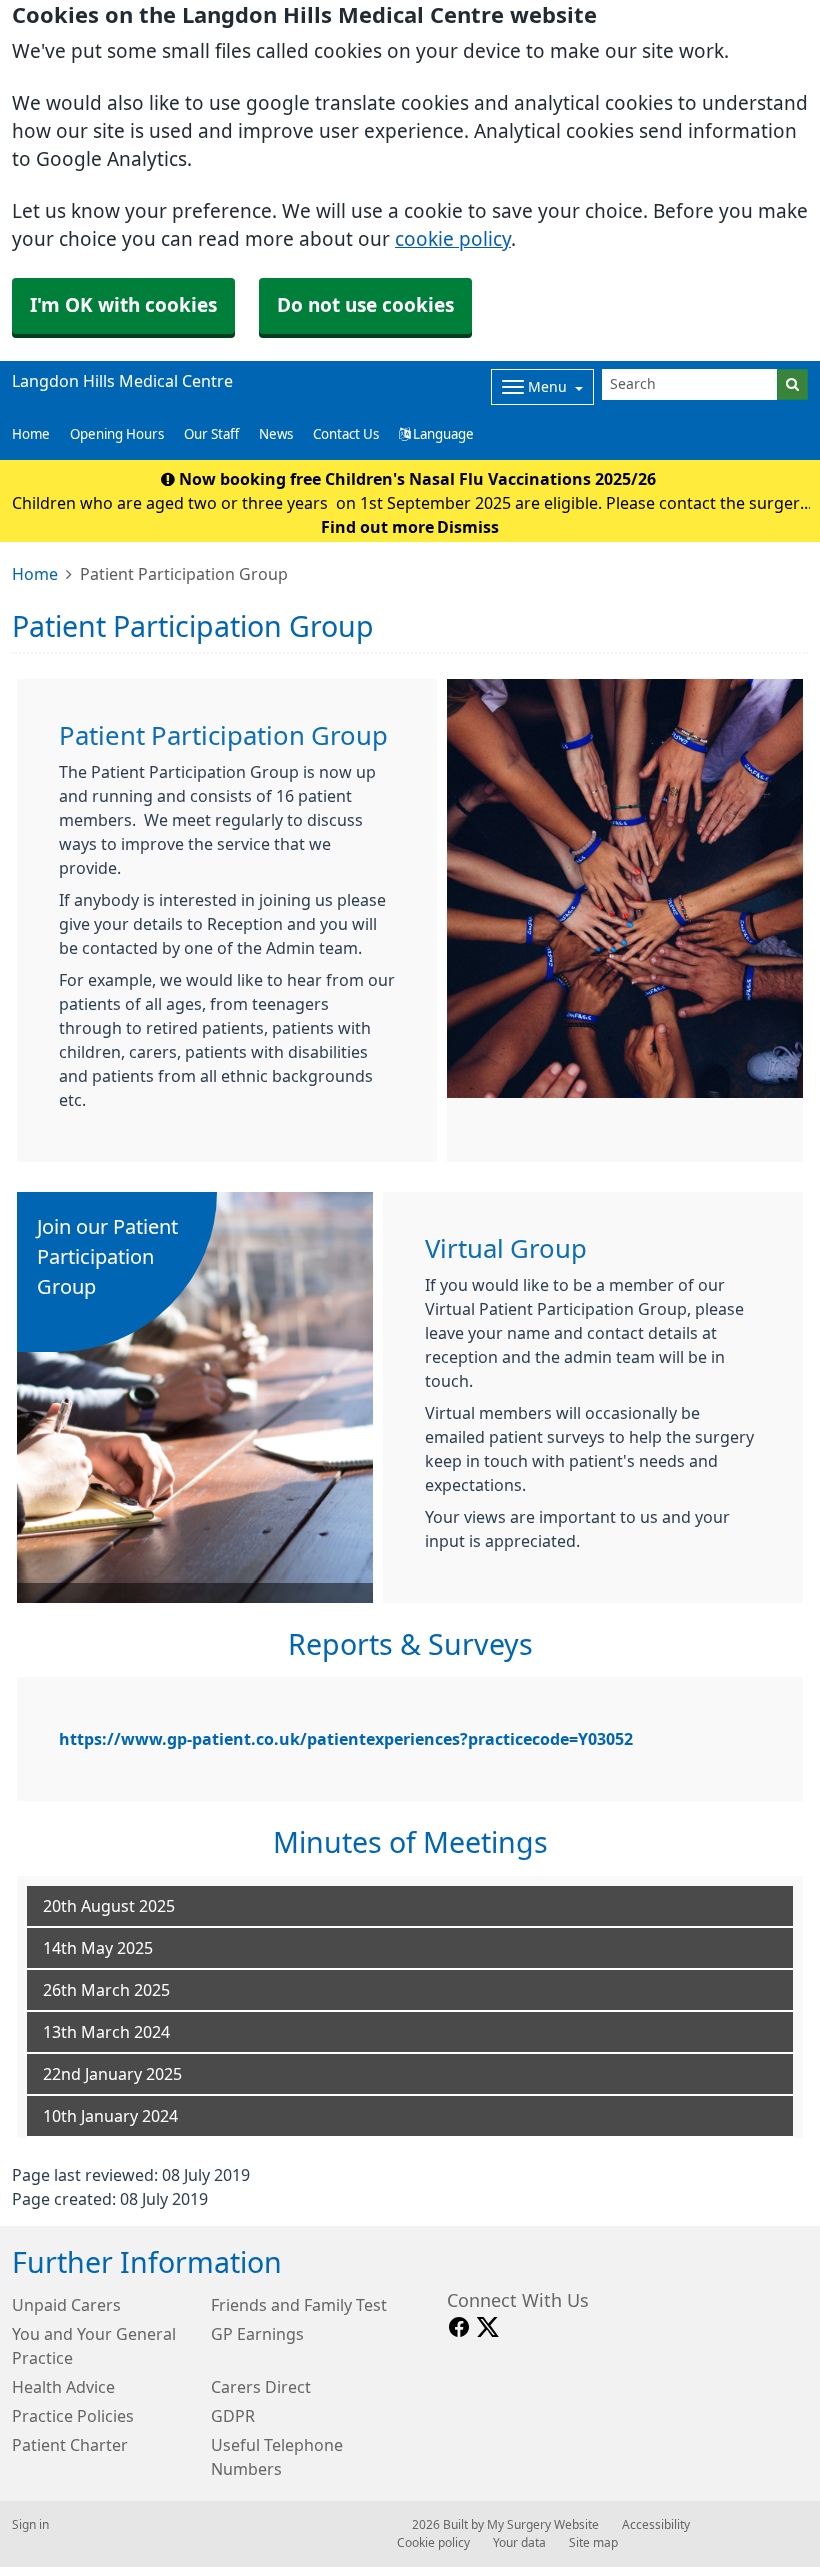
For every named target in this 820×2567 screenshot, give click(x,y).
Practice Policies (73, 2416)
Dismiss (468, 527)
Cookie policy (433, 2543)
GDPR (233, 2416)
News (276, 434)
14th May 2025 (98, 1948)
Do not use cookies (365, 305)
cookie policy (453, 239)
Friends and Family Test (299, 2305)
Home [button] (31, 434)
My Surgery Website (543, 2525)
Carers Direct (261, 2387)
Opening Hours (117, 434)
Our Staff (211, 434)
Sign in (30, 2525)
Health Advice (63, 2387)
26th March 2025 (106, 1990)
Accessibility (656, 2525)
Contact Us (346, 434)
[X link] (488, 2327)
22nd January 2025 (112, 2074)
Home (35, 574)
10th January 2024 (110, 2116)
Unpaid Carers (66, 2305)
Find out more (377, 527)
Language (442, 434)
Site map (593, 2543)
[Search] (792, 384)
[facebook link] (459, 2327)
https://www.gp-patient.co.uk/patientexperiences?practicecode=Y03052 (346, 1739)
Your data (519, 2543)
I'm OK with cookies (123, 305)
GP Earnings (257, 2334)
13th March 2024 (106, 2032)
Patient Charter (70, 2445)
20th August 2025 (109, 1906)
